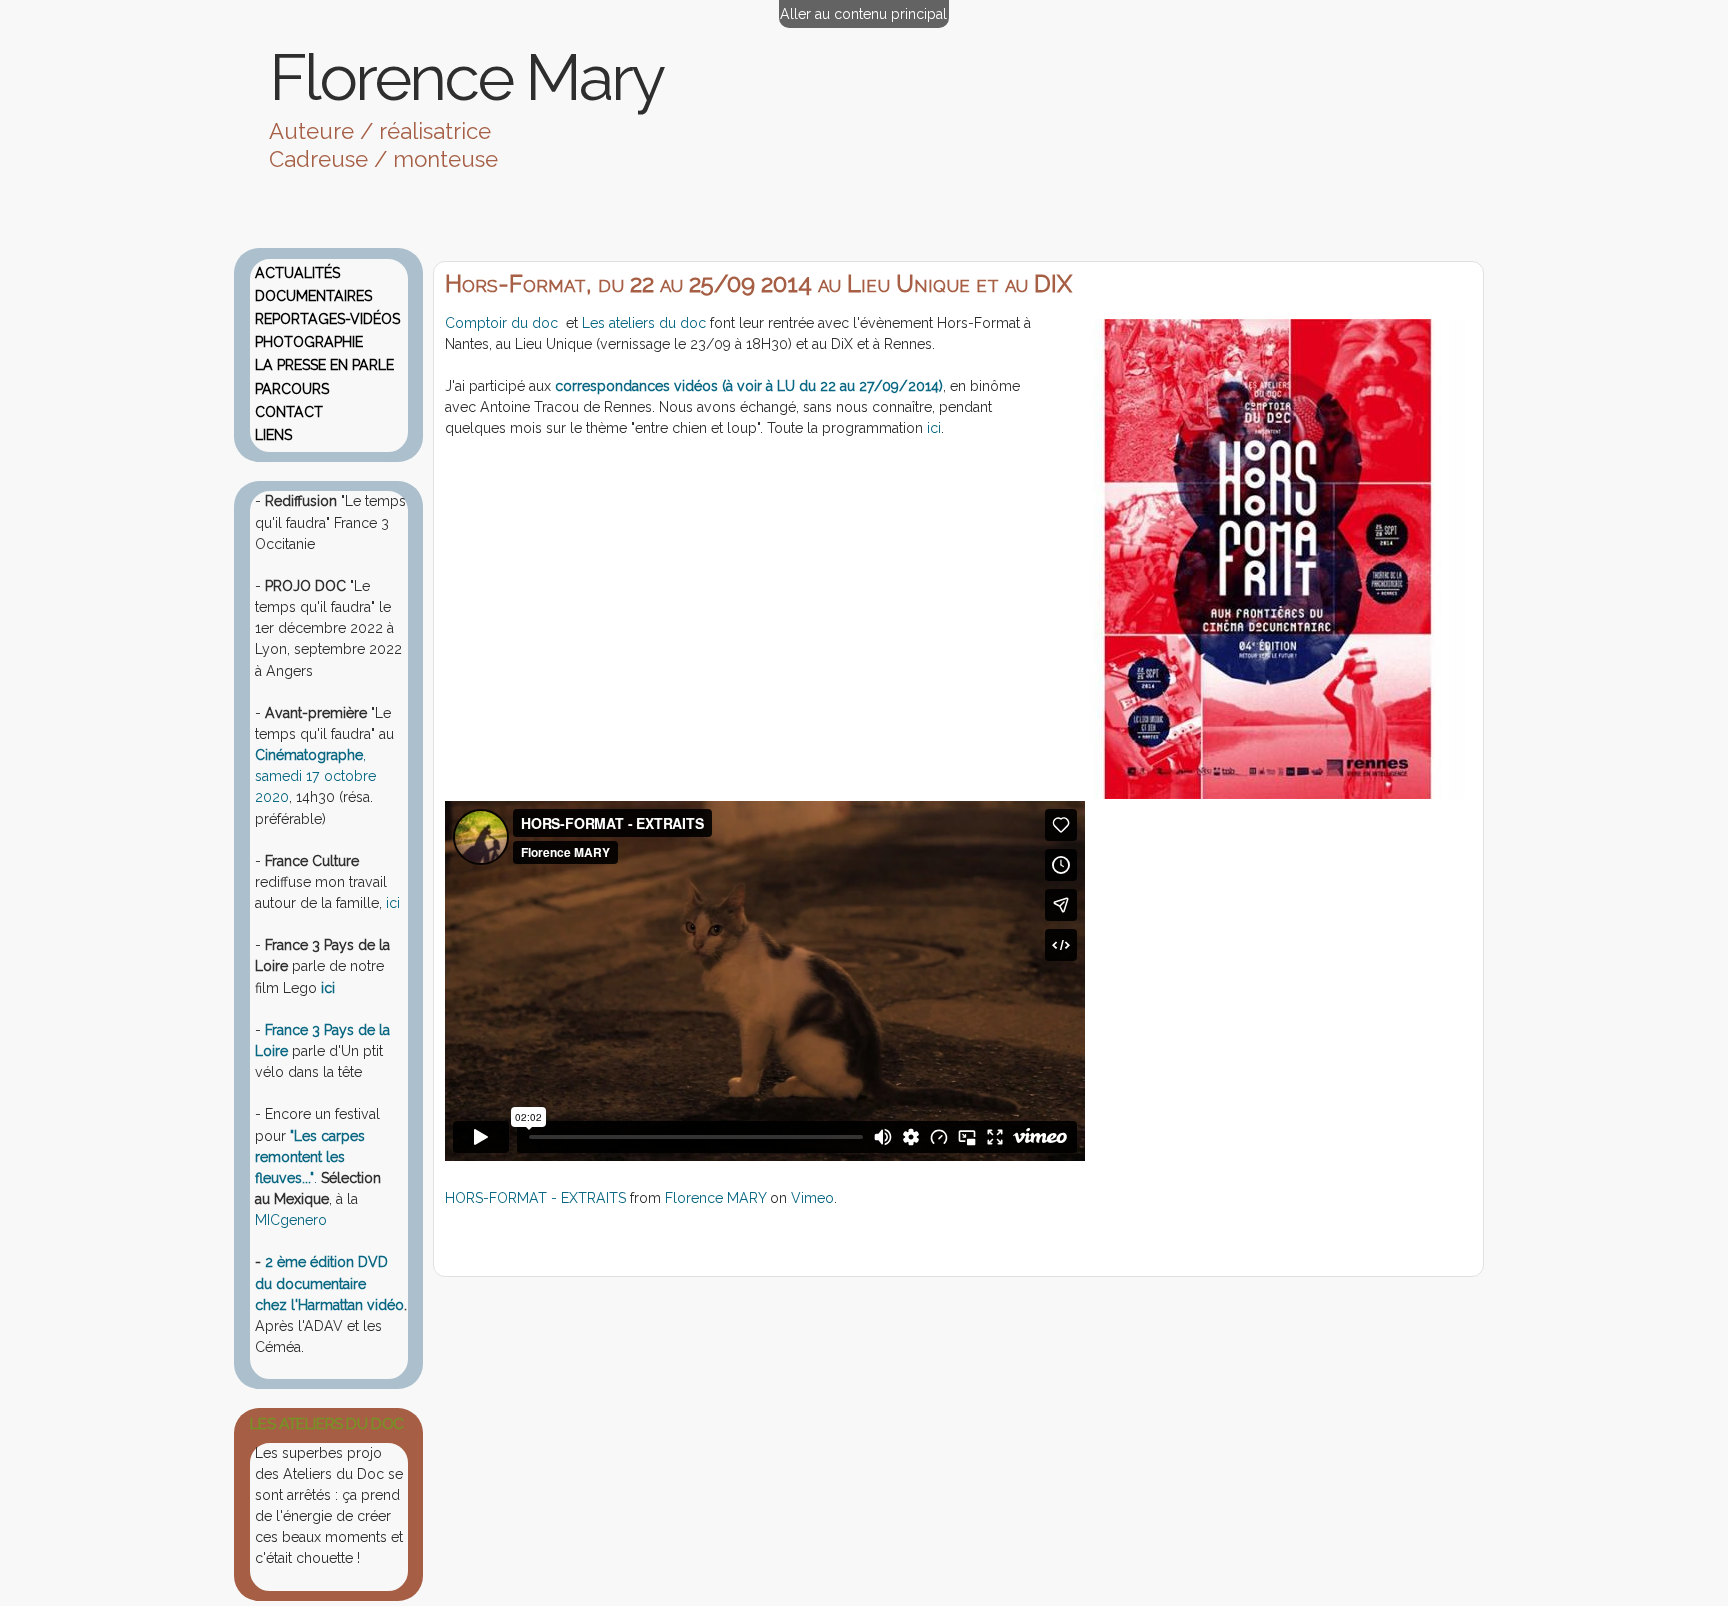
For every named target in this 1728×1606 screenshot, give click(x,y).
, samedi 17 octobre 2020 (315, 776)
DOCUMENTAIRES (313, 296)
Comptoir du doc (503, 323)
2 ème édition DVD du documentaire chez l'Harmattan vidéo (329, 1283)
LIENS (273, 435)
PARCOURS (292, 389)
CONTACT (289, 412)
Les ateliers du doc (644, 323)
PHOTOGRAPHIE (309, 342)
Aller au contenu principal (863, 14)
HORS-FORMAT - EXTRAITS (535, 1198)
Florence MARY (715, 1198)
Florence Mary (466, 77)
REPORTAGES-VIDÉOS (327, 319)
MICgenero (291, 1220)
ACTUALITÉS (297, 273)
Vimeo (812, 1198)
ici (932, 428)
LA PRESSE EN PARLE (324, 365)
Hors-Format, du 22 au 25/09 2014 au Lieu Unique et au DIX (758, 284)
